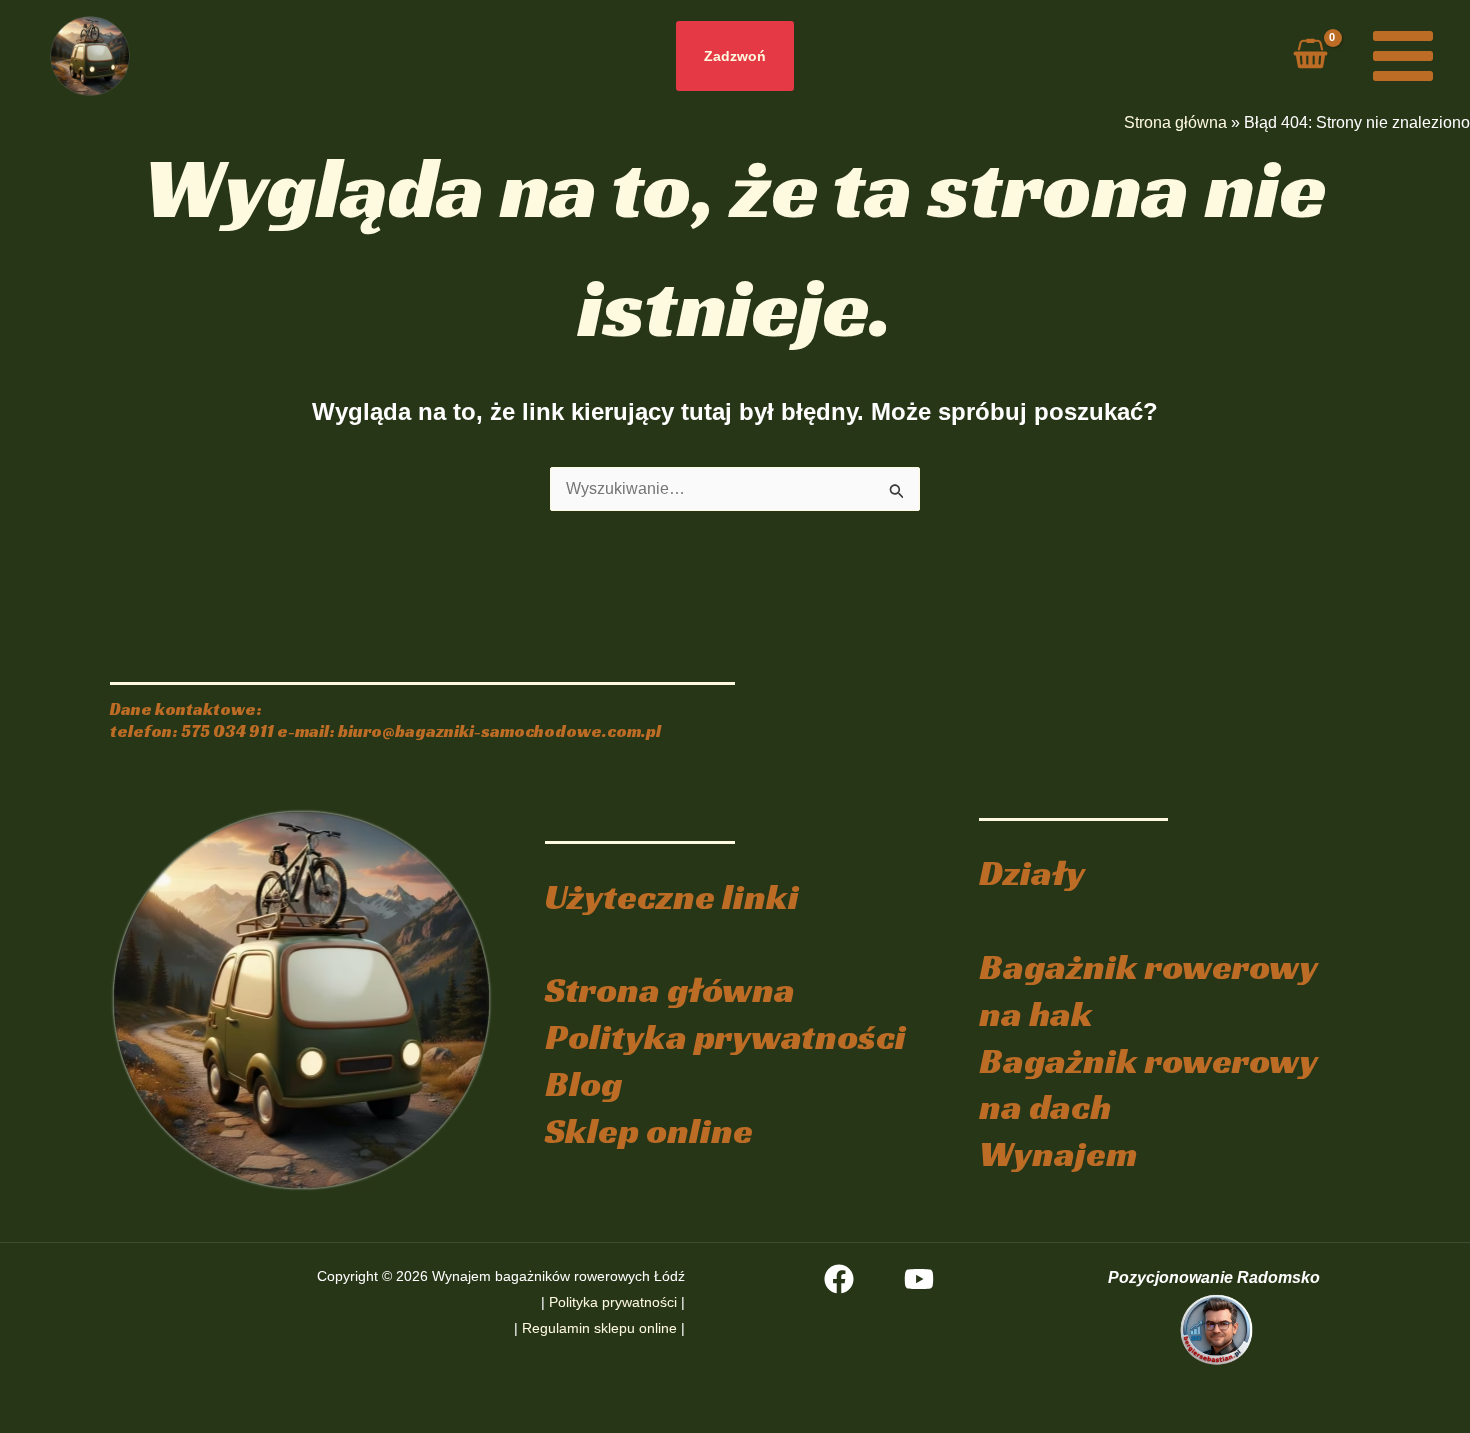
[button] (735, 56)
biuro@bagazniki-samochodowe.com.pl (499, 731)
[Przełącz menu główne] (1403, 56)
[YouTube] (919, 1279)
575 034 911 (227, 731)
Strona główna (1175, 122)
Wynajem (1058, 1153)
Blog (583, 1083)
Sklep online (649, 1130)
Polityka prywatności (725, 1036)
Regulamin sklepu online (599, 1328)
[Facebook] (839, 1279)
